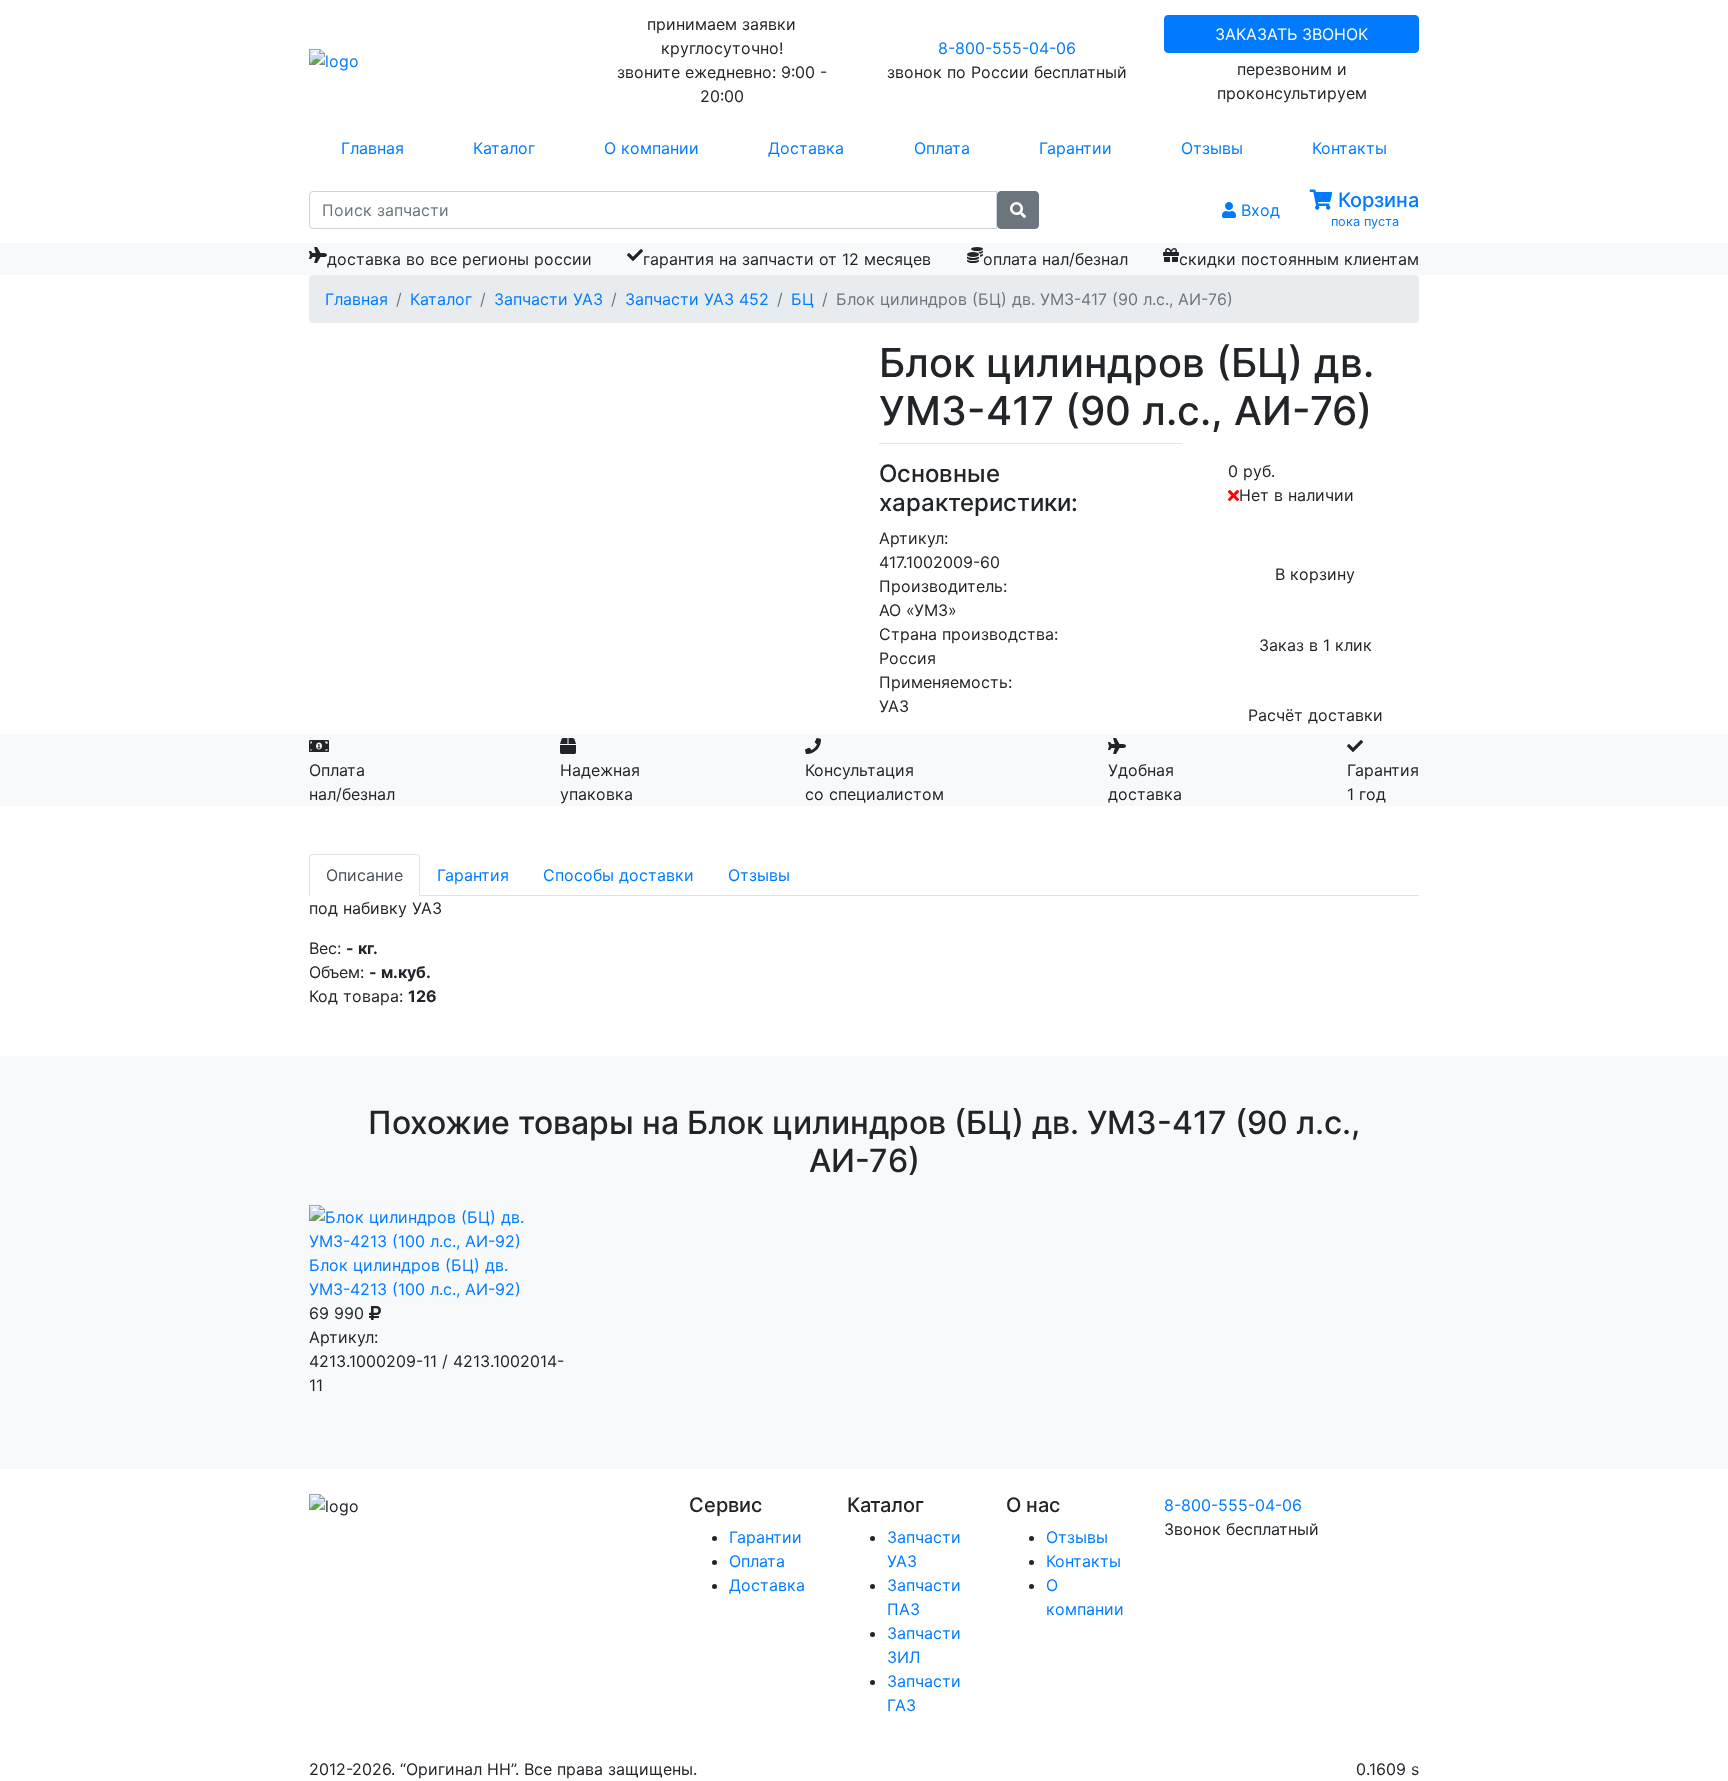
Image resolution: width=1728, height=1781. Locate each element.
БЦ (802, 299)
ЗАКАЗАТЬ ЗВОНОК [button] (1291, 34)
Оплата (942, 148)
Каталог (504, 148)
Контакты (1349, 148)
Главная (372, 148)
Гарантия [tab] (473, 875)
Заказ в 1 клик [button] (1315, 645)
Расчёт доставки (1315, 715)
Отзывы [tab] (759, 875)
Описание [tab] (364, 875)
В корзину (1315, 574)
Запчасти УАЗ (548, 299)
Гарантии (1075, 148)
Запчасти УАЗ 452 (697, 299)
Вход (1258, 210)
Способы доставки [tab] (618, 875)
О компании (651, 148)
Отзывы (1212, 148)
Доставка (806, 148)
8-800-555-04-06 (1007, 48)
